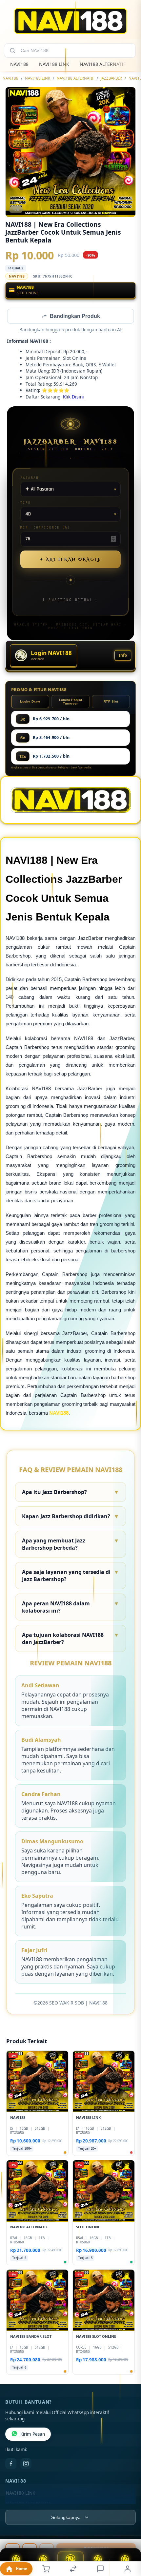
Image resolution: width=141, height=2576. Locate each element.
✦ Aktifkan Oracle (70, 560)
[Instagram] (26, 2464)
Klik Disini (73, 397)
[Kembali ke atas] (129, 2532)
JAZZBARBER (111, 78)
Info (123, 656)
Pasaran (30, 478)
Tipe (26, 503)
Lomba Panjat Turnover (71, 702)
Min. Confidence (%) (45, 528)
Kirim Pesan (33, 2435)
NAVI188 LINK (54, 64)
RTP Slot (111, 702)
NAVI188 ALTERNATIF (103, 64)
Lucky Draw (30, 702)
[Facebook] (11, 2464)
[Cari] (12, 50)
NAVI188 (19, 64)
